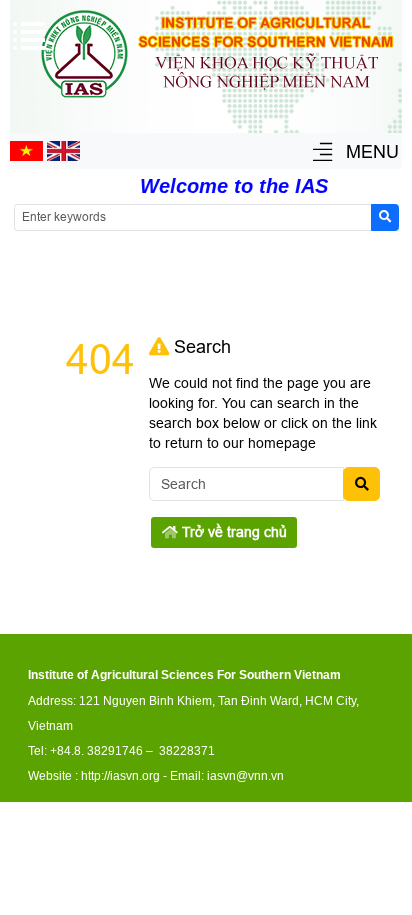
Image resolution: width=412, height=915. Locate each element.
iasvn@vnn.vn (245, 776)
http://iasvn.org (120, 776)
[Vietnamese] (26, 156)
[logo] (217, 101)
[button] (322, 153)
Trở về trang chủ (232, 532)
